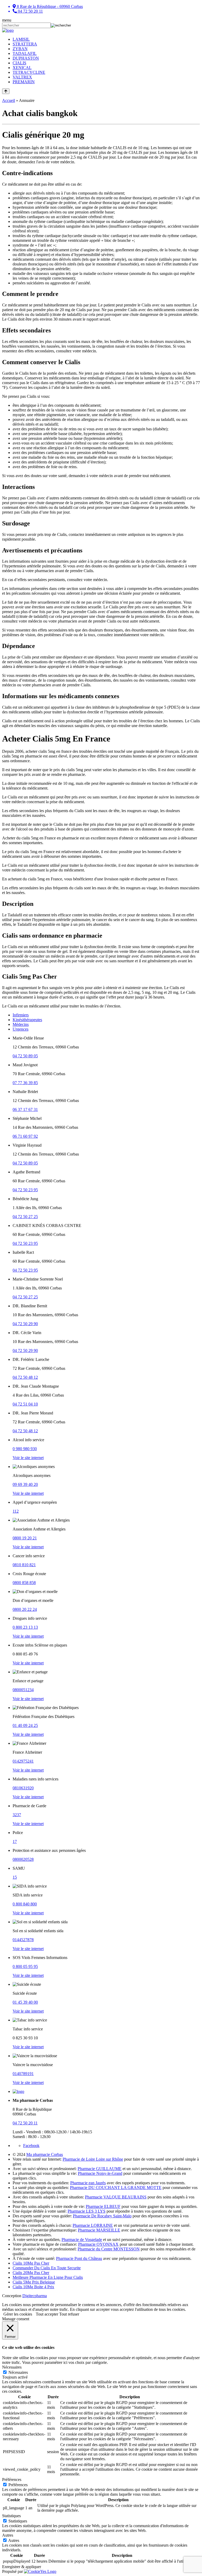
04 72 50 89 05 (25, 1056)
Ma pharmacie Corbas (45, 2154)
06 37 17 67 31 (25, 1109)
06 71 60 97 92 (25, 1136)
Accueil (9, 100)
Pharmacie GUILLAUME (100, 2169)
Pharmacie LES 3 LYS (87, 2211)
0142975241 (23, 1761)
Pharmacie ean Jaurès (88, 2183)
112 (16, 1511)
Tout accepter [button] (47, 2314)
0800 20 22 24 (25, 1609)
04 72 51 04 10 (25, 1404)
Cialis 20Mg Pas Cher (31, 2273)
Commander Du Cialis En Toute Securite (47, 2268)
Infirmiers (21, 1015)
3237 (17, 1815)
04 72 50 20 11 (25, 2123)
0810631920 (23, 1788)
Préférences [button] (12, 2480)
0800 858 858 (24, 1583)
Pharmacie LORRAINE (93, 2225)
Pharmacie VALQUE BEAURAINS (116, 2197)
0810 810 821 (24, 1565)
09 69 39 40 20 (25, 1484)
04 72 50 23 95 (25, 1190)
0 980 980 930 (25, 1449)
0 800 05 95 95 (25, 1966)
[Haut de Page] (6, 91)
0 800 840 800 (25, 1904)
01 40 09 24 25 (25, 1725)
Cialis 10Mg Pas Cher (31, 2263)
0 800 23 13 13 (25, 1627)
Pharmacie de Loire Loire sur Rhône (93, 2159)
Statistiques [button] (11, 2516)
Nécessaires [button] (12, 2367)
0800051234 (23, 1690)
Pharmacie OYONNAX (98, 2244)
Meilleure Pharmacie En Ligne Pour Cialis (48, 2277)
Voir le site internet (28, 1458)
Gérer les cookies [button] (18, 2314)
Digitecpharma (35, 2296)
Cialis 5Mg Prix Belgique (34, 2282)
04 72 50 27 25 (25, 1217)
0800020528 (23, 1859)
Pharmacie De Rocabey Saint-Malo (102, 2216)
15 (15, 1877)
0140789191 (23, 2074)
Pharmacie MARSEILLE (99, 2230)
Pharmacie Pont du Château (79, 2258)
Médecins (21, 1024)
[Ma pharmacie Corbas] (8, 30)
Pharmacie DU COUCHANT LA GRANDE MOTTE (116, 2188)
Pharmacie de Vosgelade (82, 2240)
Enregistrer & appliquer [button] (22, 2567)
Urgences (21, 1029)
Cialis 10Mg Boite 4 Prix (33, 2287)
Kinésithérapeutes (27, 1020)
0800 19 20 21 (25, 1538)
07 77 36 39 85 (25, 1083)
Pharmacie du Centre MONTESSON (109, 2249)
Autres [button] (8, 2535)
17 (15, 1841)
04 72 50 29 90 (25, 1324)
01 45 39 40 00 (25, 2002)
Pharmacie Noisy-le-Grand (100, 2173)
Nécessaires (18, 2372)
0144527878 (23, 1940)
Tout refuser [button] (69, 2314)
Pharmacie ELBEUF (103, 2206)
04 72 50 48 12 (25, 1377)
